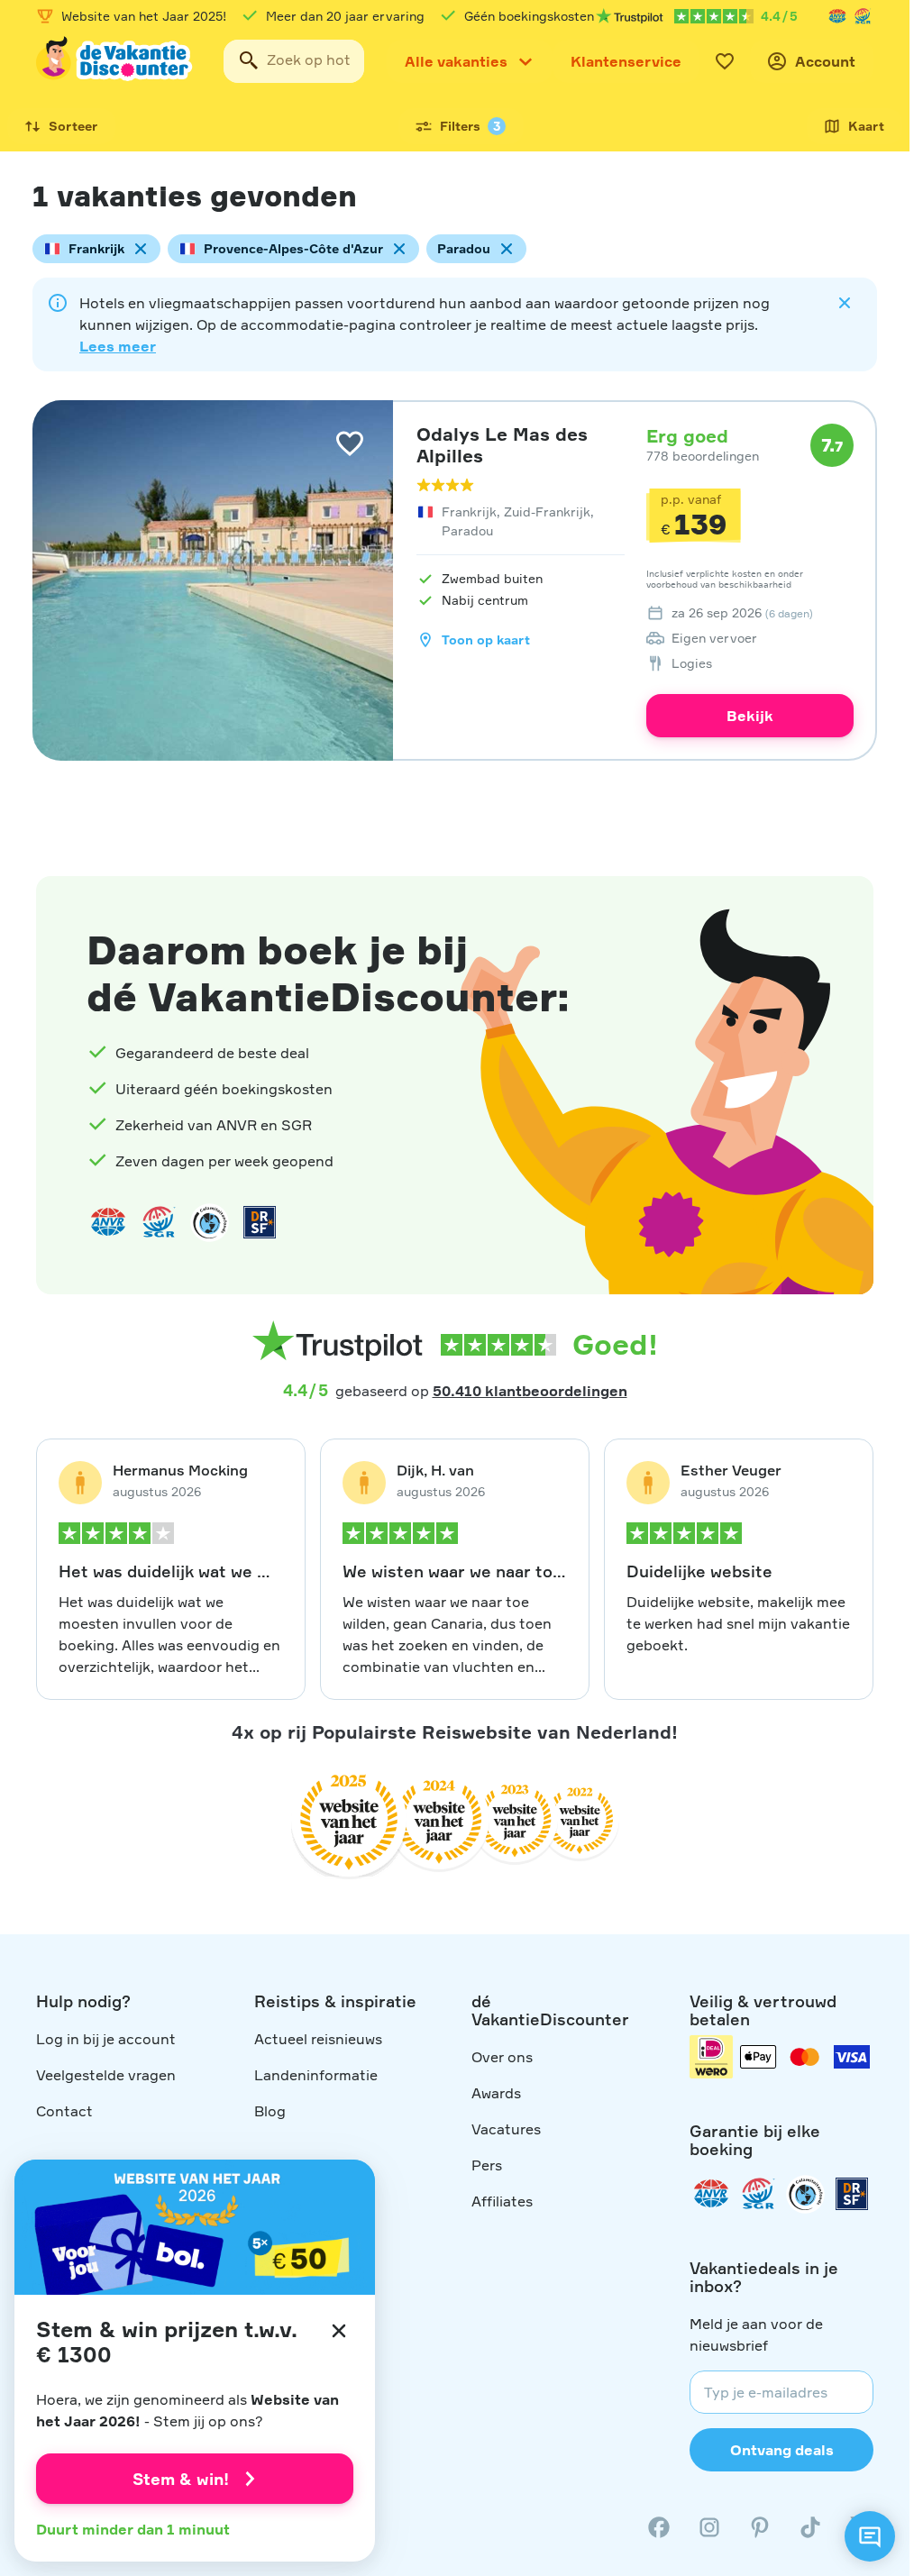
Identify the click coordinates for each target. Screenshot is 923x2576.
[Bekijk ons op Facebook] (659, 2527)
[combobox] (294, 61)
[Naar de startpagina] (115, 61)
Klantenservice (626, 61)
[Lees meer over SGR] (863, 16)
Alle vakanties (456, 61)
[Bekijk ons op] (709, 2527)
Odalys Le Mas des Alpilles (502, 445)
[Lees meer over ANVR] (837, 16)
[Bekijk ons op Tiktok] (810, 2527)
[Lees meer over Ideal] (209, 1222)
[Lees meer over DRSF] (260, 1222)
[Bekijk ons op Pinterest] (760, 2527)
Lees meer (118, 346)
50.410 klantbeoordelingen (530, 1391)
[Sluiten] (339, 2331)
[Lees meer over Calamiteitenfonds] (805, 2194)
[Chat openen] (870, 2536)
